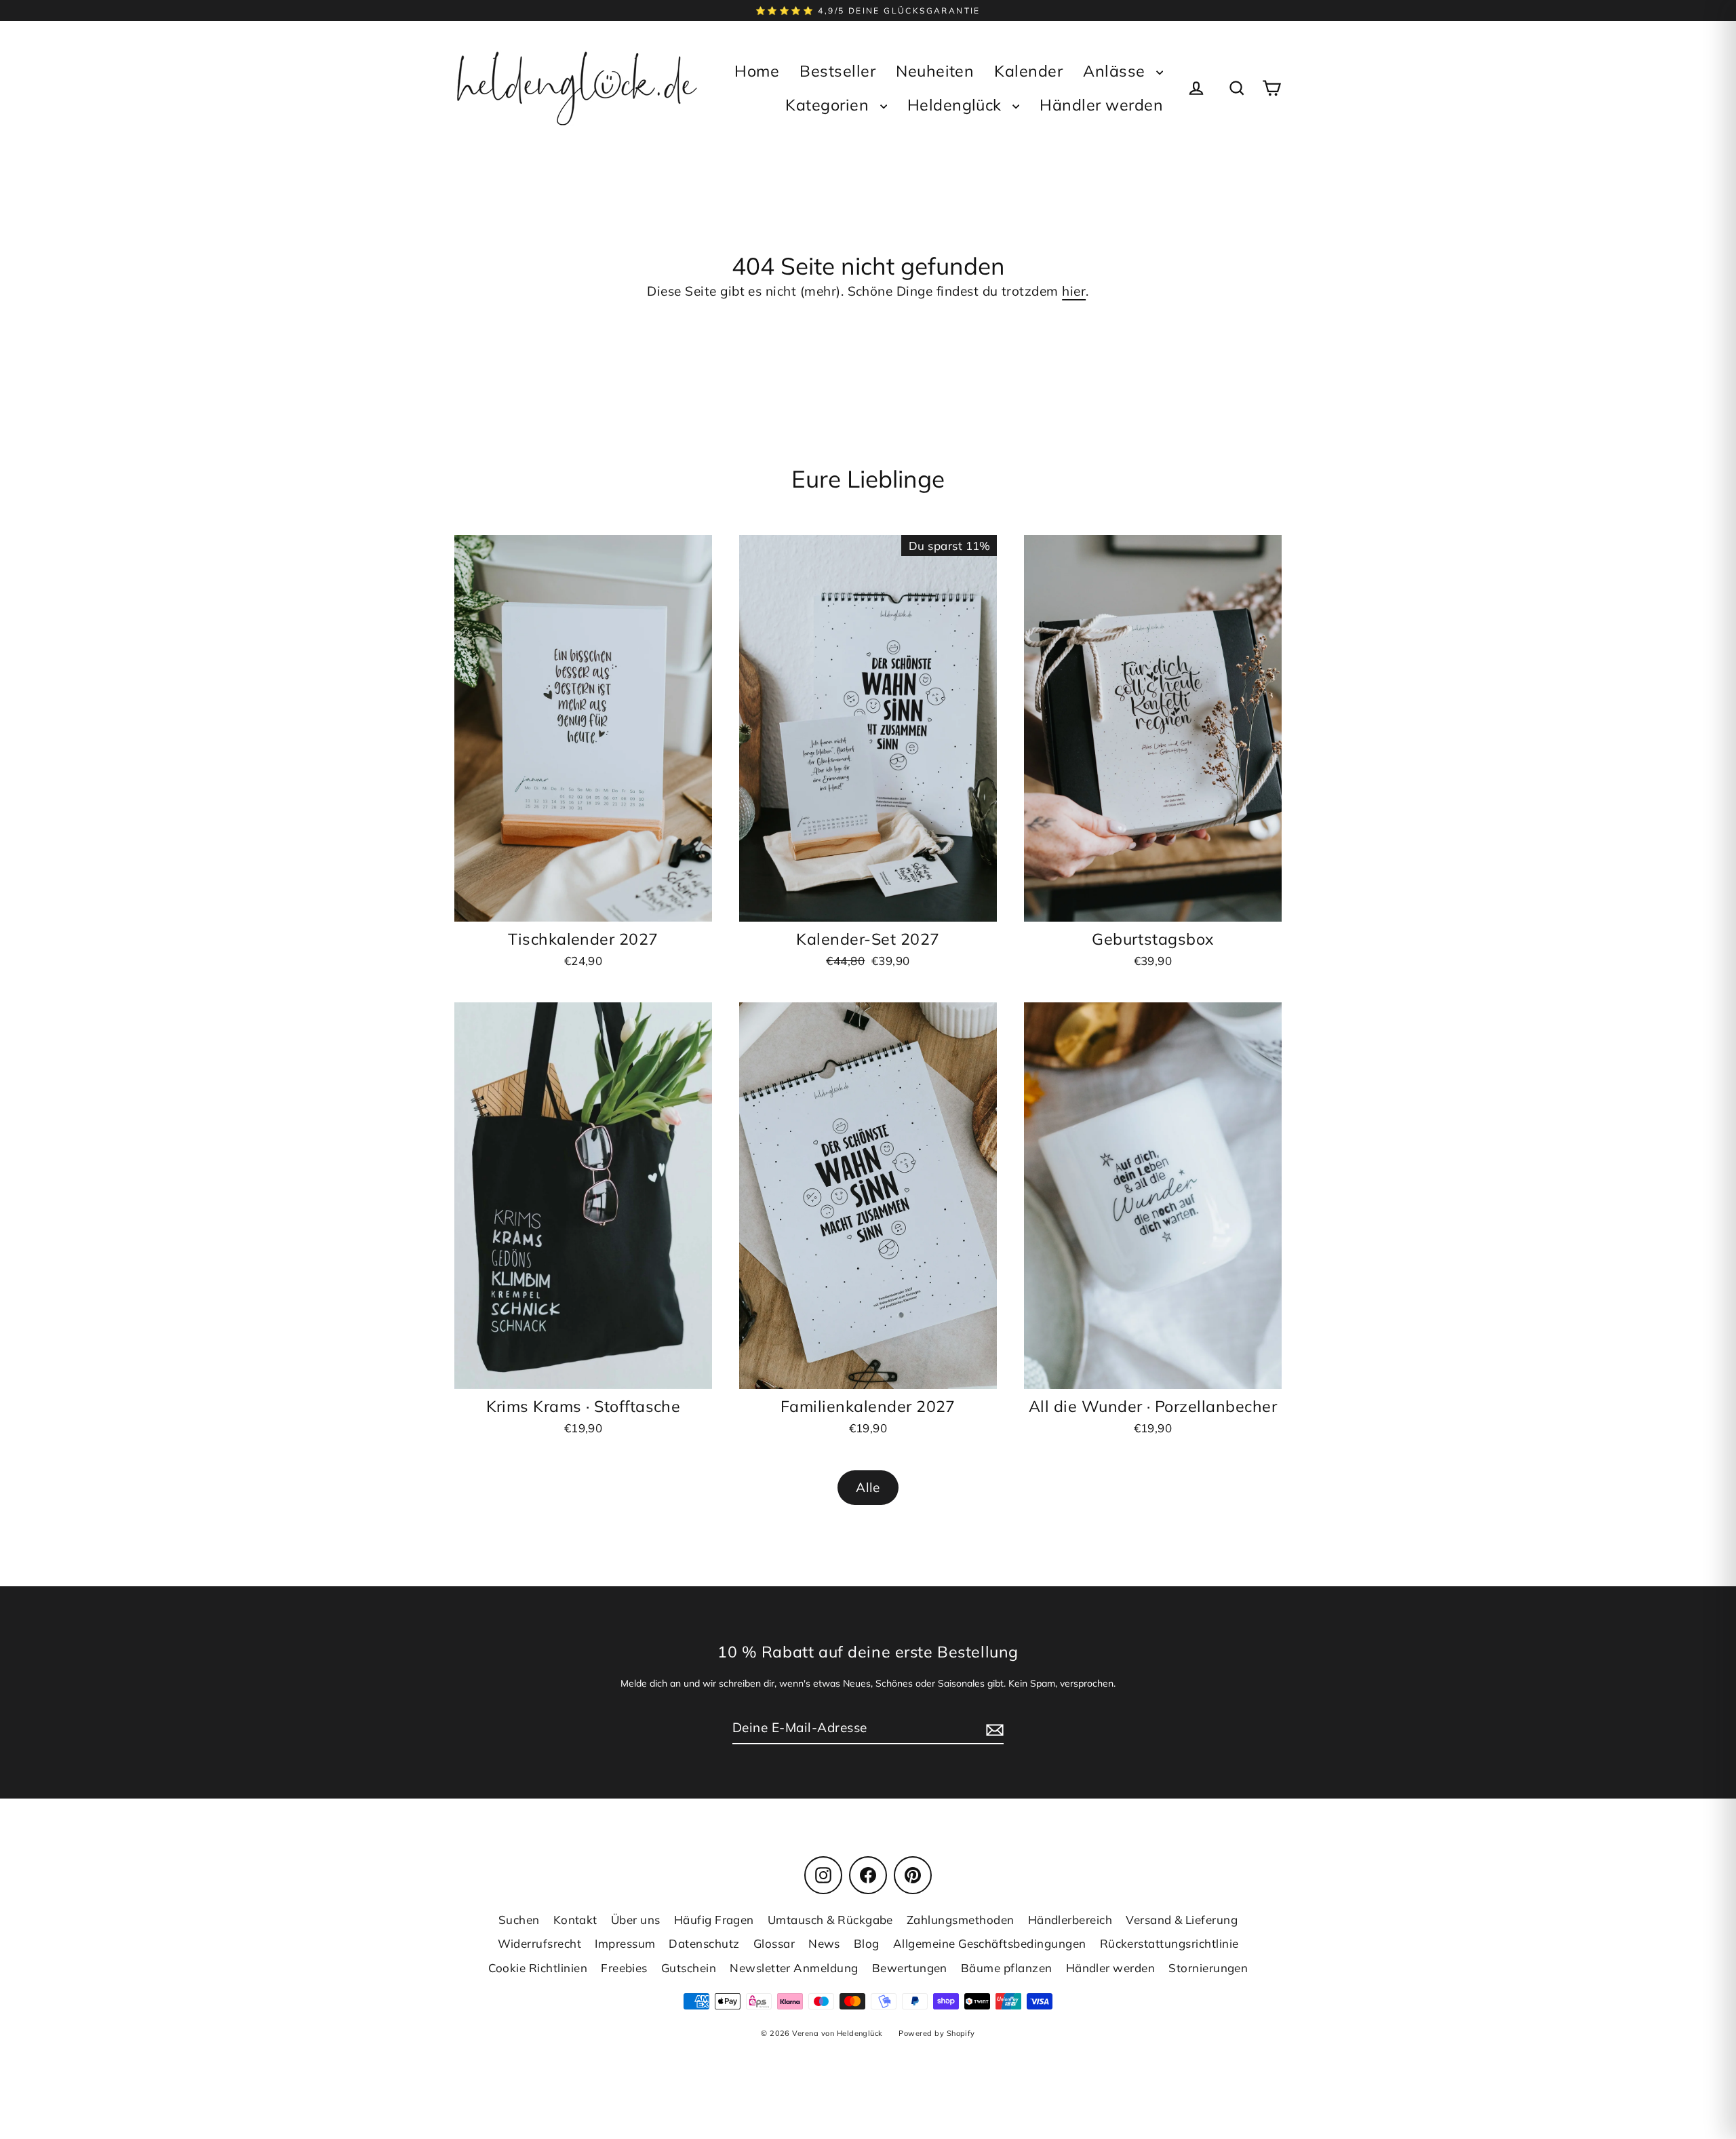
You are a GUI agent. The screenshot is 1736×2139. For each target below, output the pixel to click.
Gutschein (689, 1968)
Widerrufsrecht (540, 1943)
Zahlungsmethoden (961, 1920)
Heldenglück (957, 105)
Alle (868, 1487)
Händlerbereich (1070, 1920)
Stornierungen (1208, 1968)
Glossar (774, 1943)
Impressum (625, 1943)
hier (1074, 291)
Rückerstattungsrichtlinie (1169, 1943)
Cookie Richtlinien (538, 1968)
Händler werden (1101, 105)
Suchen (519, 1920)
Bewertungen (910, 1968)
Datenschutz (704, 1943)
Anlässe (1116, 71)
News (824, 1943)
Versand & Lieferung (1182, 1920)
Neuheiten (935, 71)
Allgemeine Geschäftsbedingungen (990, 1943)
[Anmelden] (993, 1728)
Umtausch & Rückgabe (830, 1920)
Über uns (636, 1920)
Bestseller (837, 71)
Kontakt (575, 1920)
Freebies (624, 1968)
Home (757, 71)
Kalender (1028, 71)
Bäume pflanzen (1007, 1968)
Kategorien (829, 105)
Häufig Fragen (714, 1920)
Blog (867, 1943)
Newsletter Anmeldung (794, 1968)
